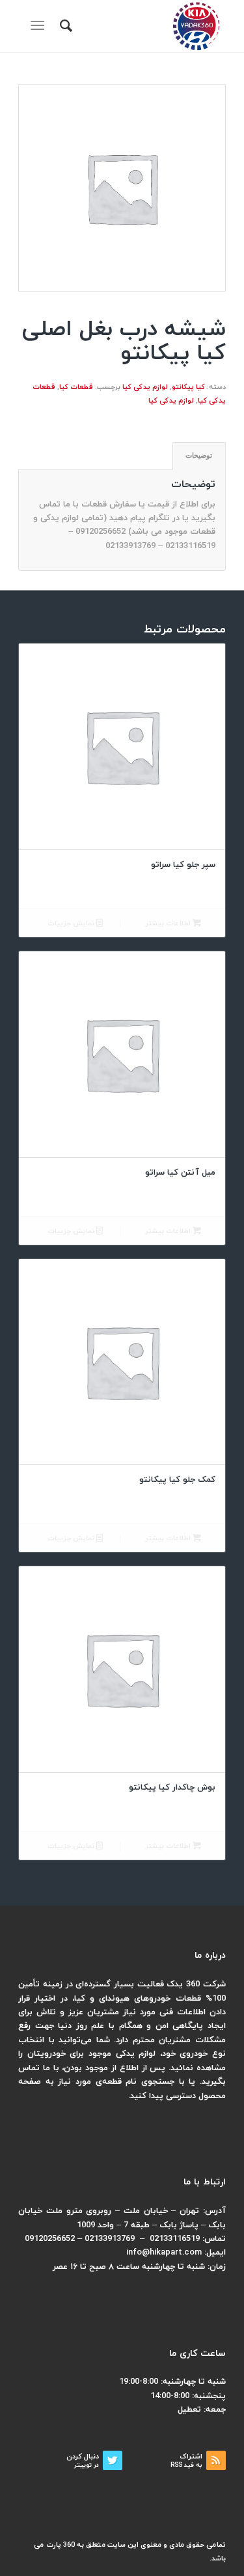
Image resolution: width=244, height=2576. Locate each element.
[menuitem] (64, 26)
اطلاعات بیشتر (169, 923)
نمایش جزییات (72, 923)
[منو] (40, 26)
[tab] (199, 456)
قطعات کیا (76, 387)
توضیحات (199, 455)
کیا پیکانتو (188, 387)
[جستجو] (64, 26)
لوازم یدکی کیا (145, 387)
